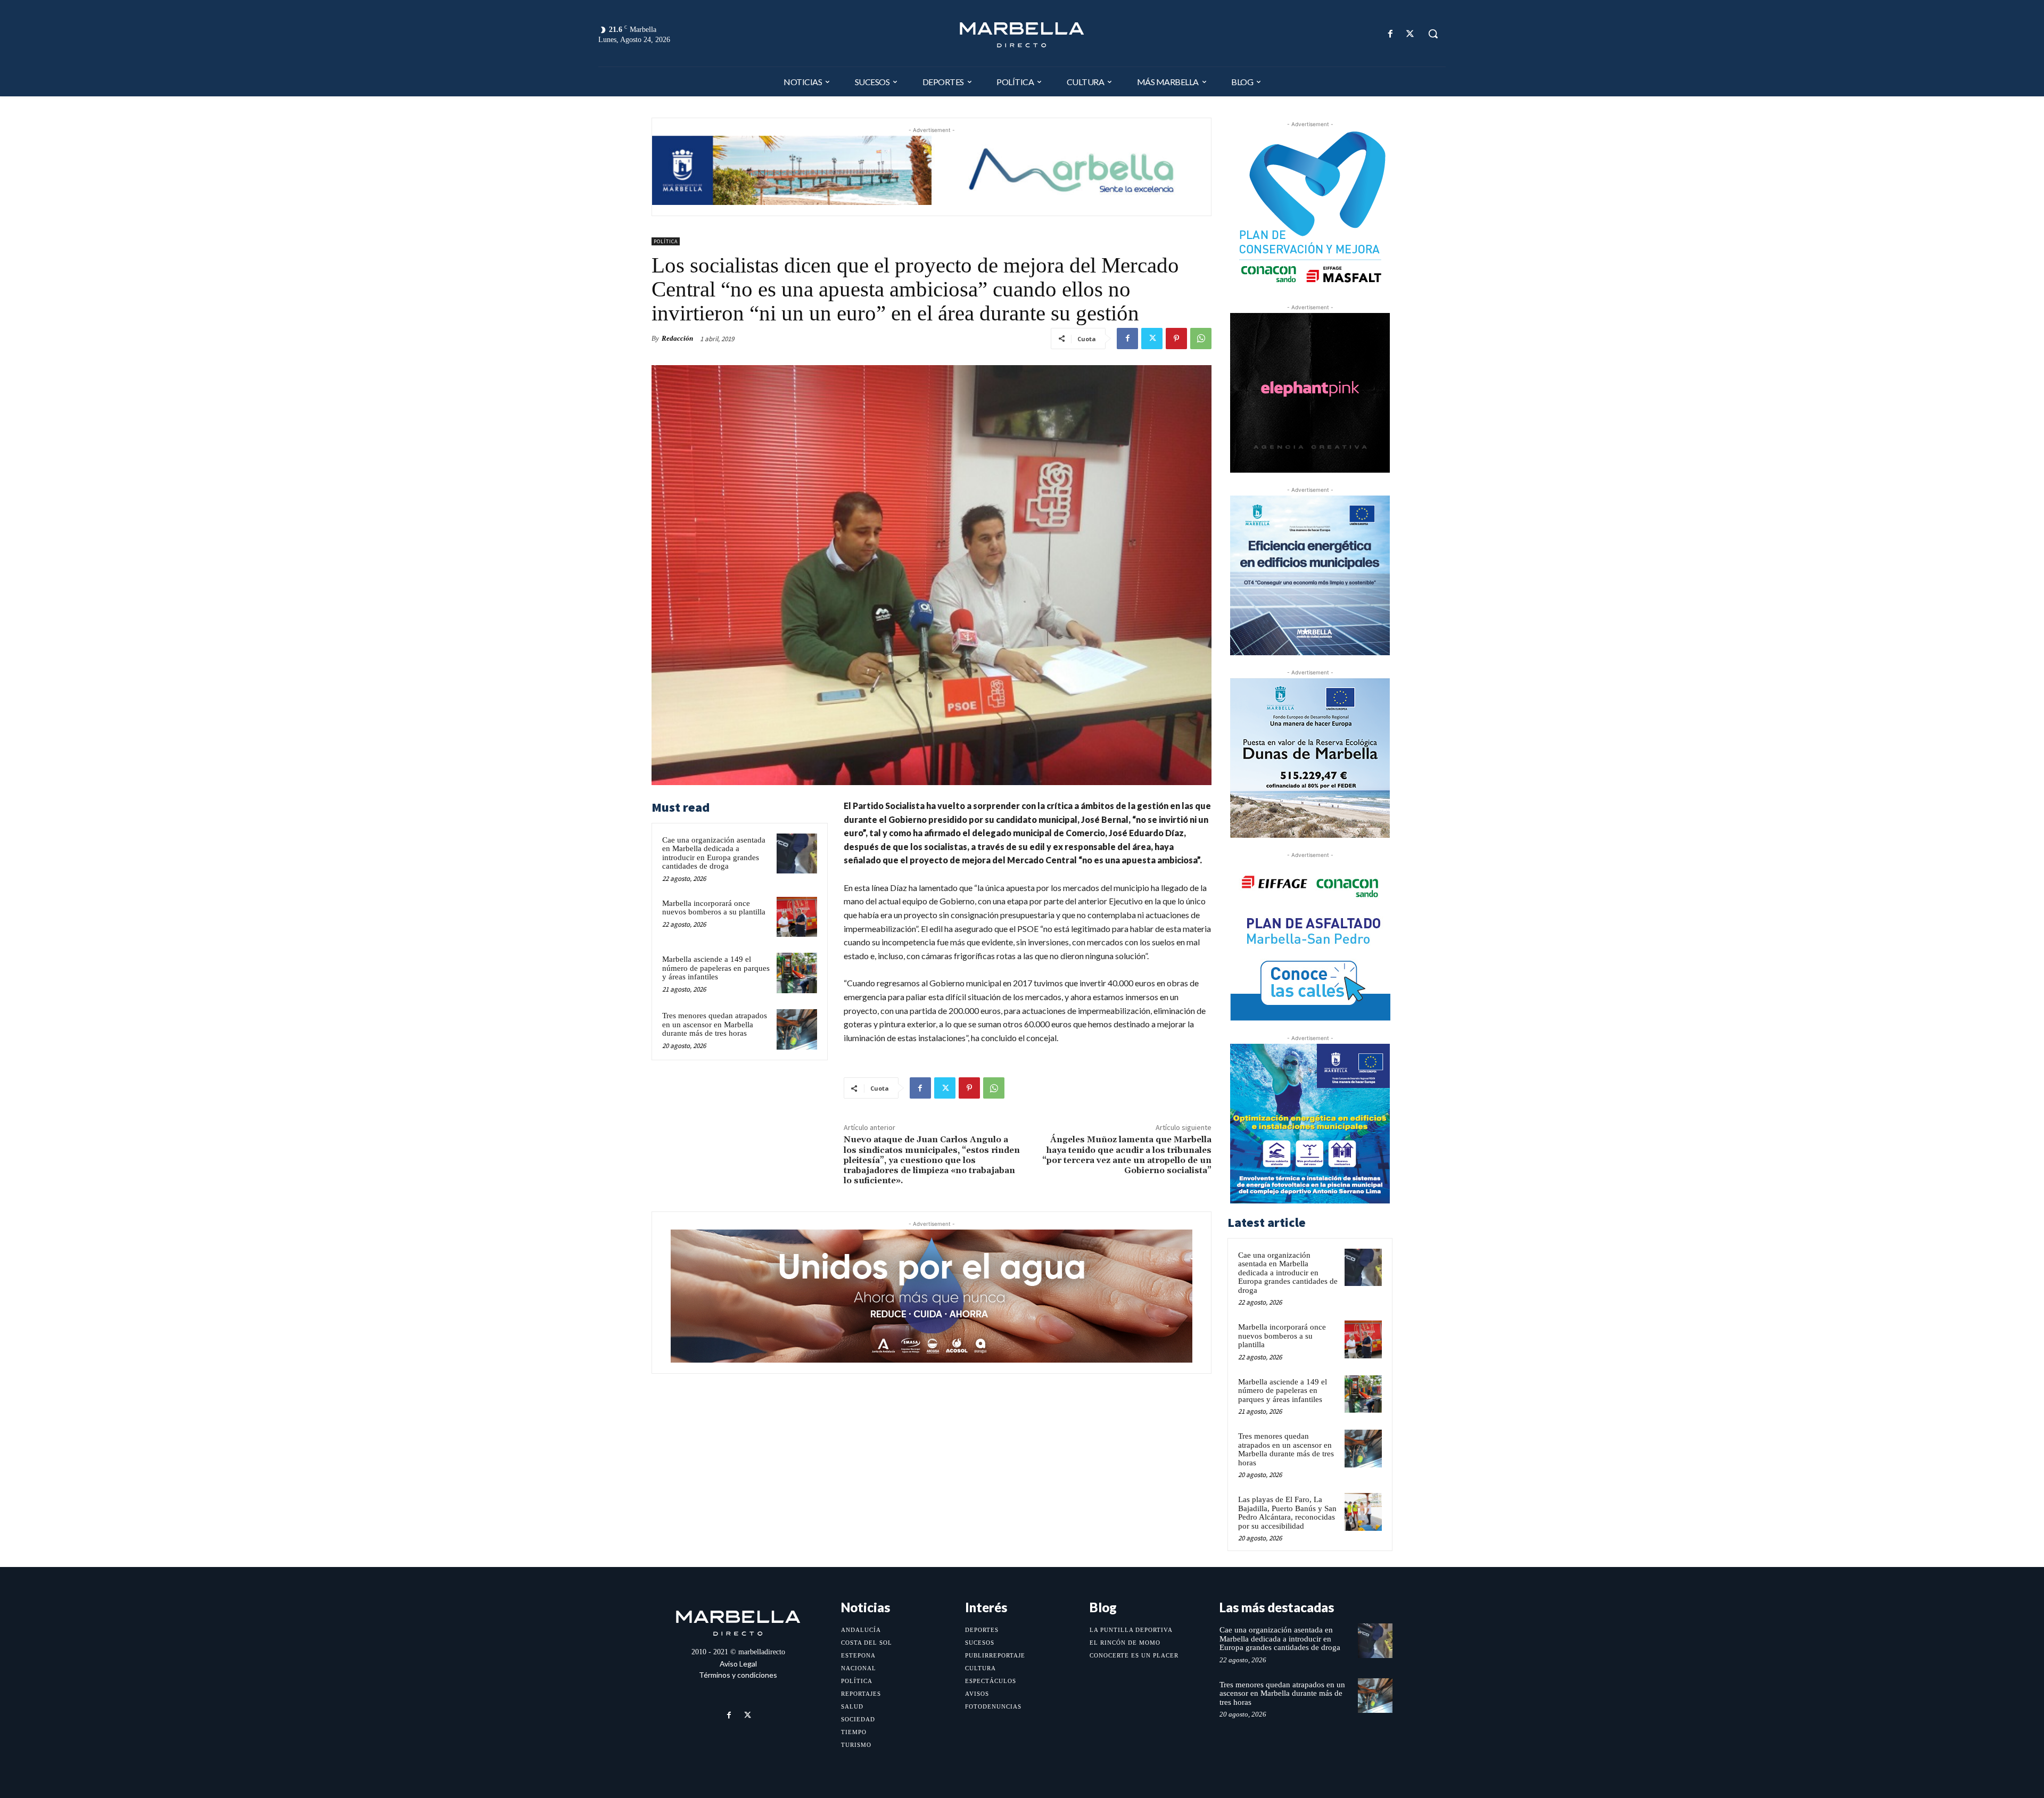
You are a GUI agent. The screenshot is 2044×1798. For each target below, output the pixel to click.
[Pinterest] (1176, 339)
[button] (1433, 34)
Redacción (677, 338)
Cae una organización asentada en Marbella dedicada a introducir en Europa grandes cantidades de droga (714, 853)
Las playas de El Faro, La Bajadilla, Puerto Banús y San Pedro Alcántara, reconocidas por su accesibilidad (1287, 1513)
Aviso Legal (738, 1664)
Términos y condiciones (738, 1675)
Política (666, 241)
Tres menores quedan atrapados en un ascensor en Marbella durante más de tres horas (715, 1024)
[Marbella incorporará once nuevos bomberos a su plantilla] (797, 917)
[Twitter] (1410, 34)
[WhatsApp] (1201, 339)
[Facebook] (1391, 34)
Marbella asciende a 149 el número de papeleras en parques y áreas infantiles (716, 968)
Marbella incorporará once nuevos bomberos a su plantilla (714, 908)
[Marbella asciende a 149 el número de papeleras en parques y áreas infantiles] (797, 973)
